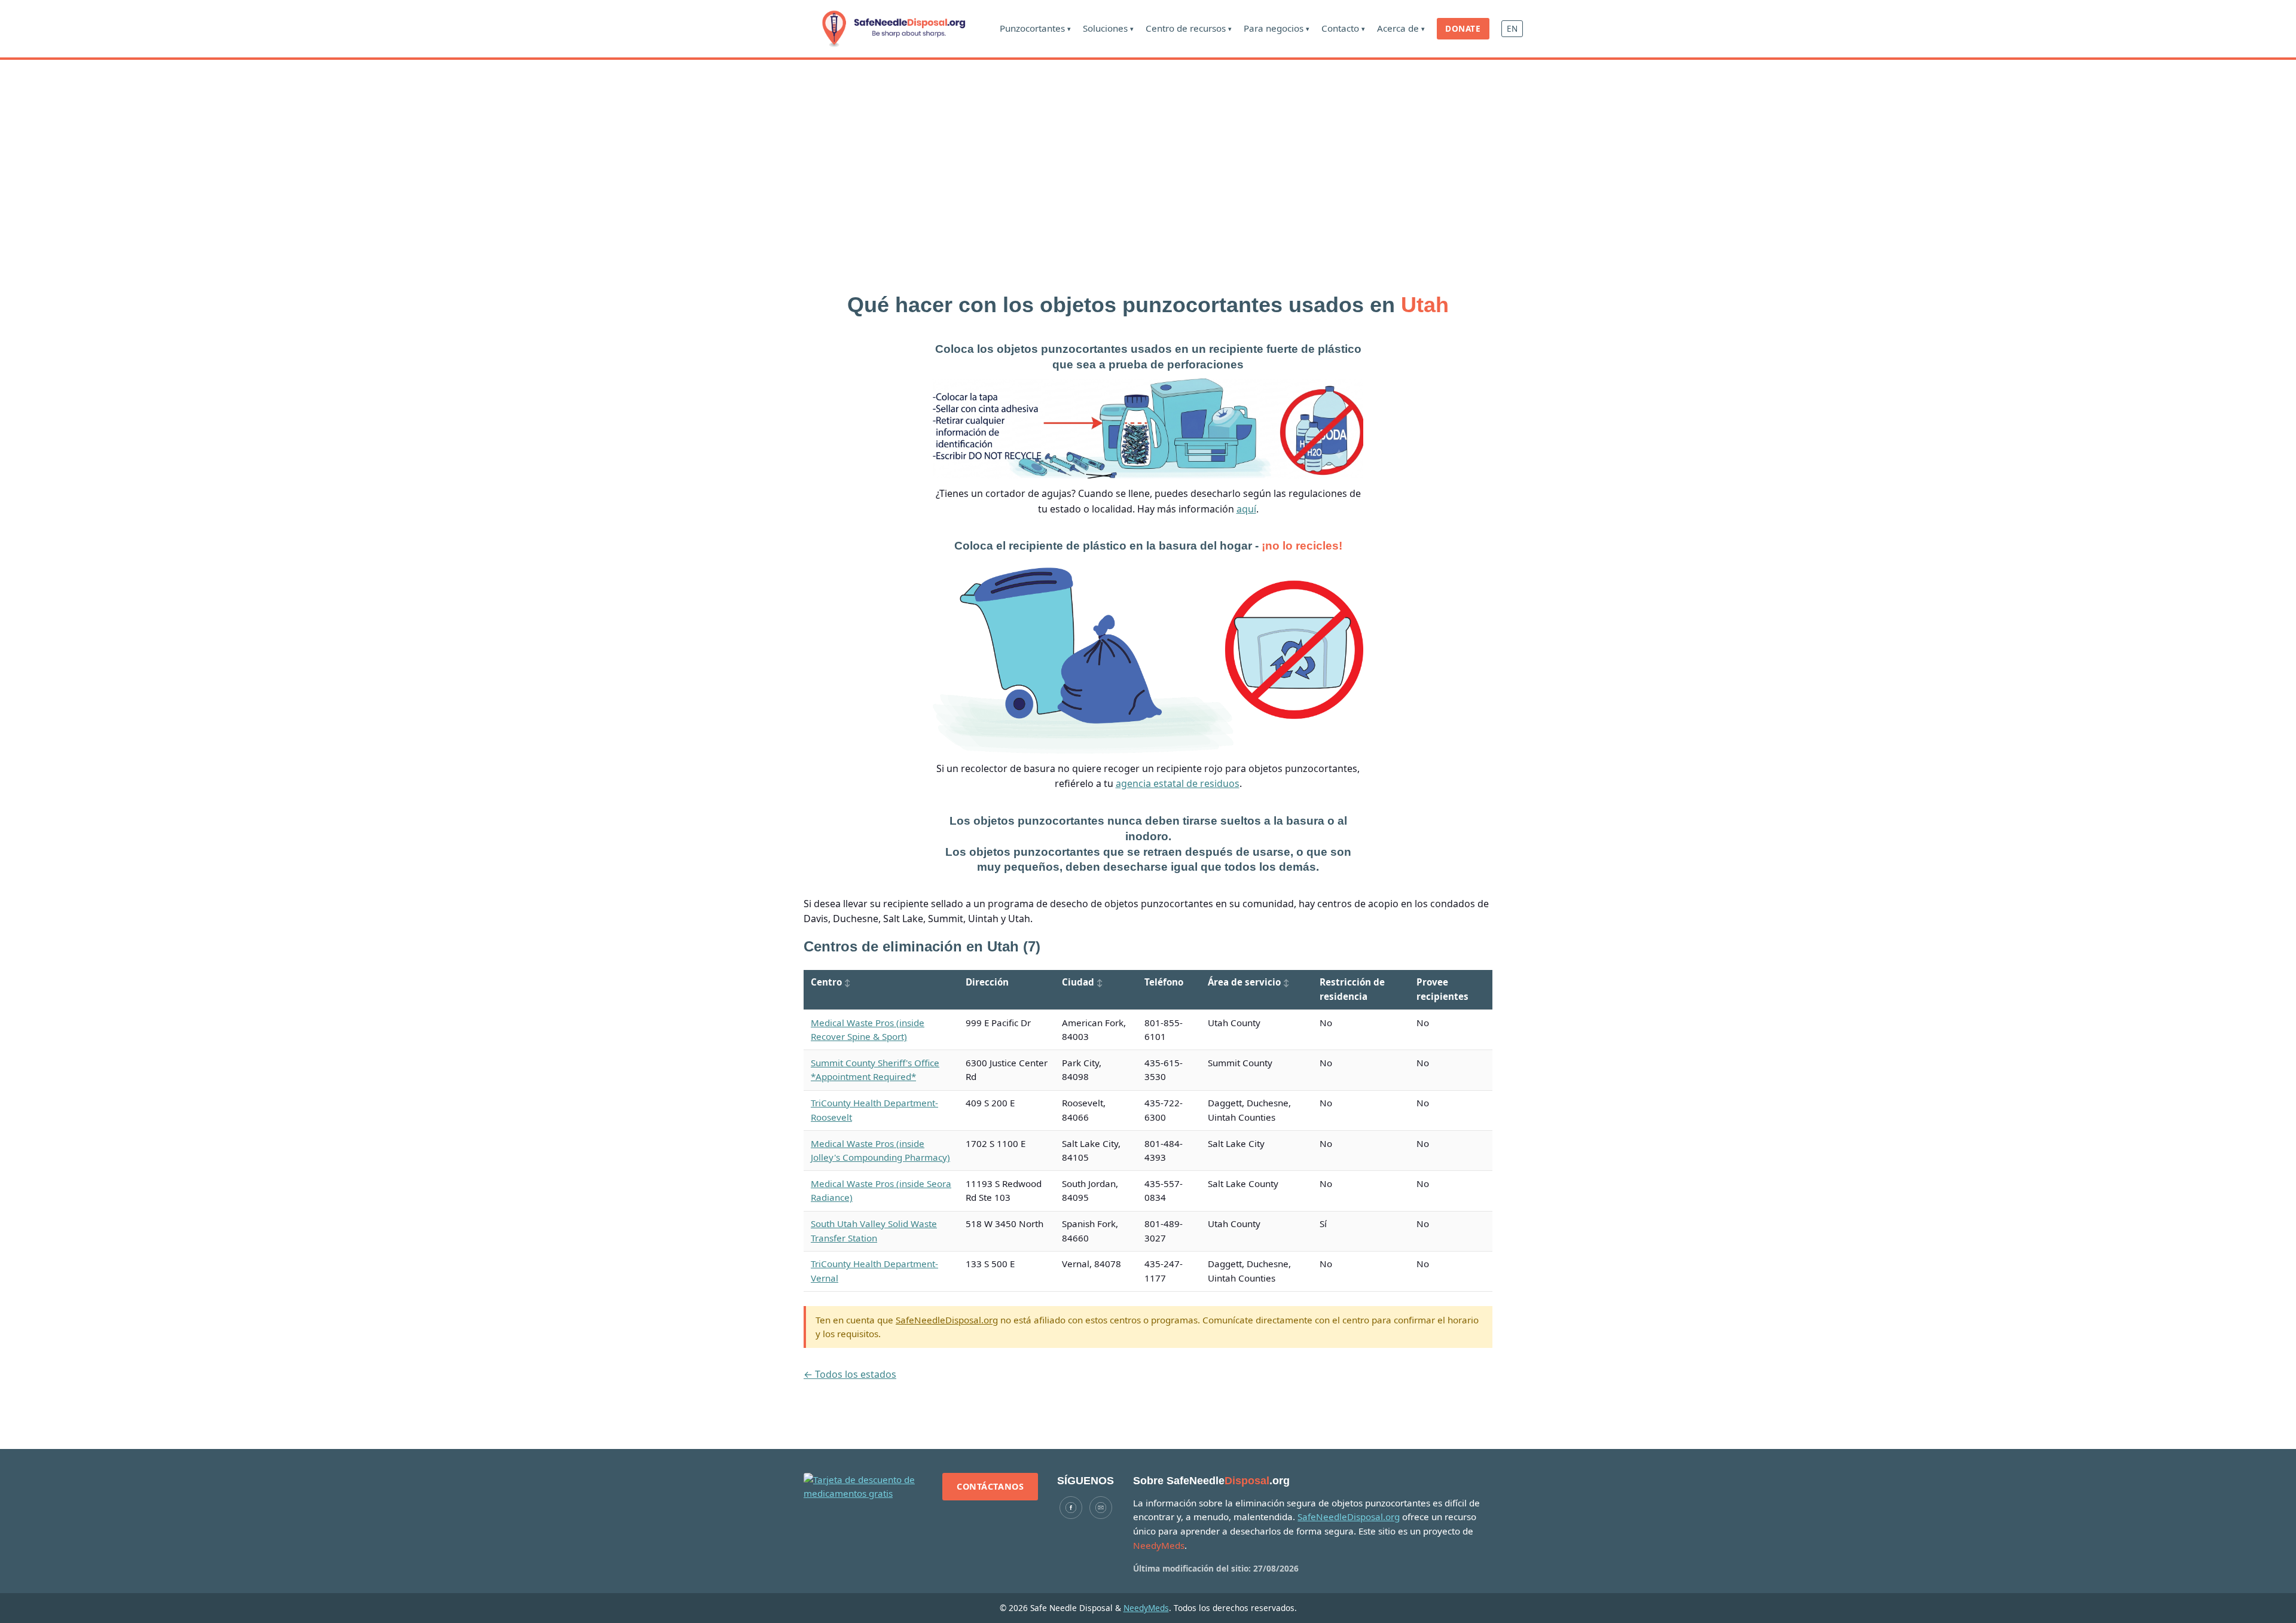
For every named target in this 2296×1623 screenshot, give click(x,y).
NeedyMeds (1146, 1608)
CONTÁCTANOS (990, 1486)
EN (1512, 28)
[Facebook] (1071, 1508)
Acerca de (1401, 28)
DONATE (1463, 28)
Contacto (1343, 28)
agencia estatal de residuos (1178, 783)
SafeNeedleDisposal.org (947, 1320)
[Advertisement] (1148, 150)
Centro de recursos (1189, 28)
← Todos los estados (850, 1374)
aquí (1246, 509)
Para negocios (1277, 28)
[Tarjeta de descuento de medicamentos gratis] (863, 1487)
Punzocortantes (1035, 28)
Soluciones (1108, 28)
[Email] (1101, 1508)
